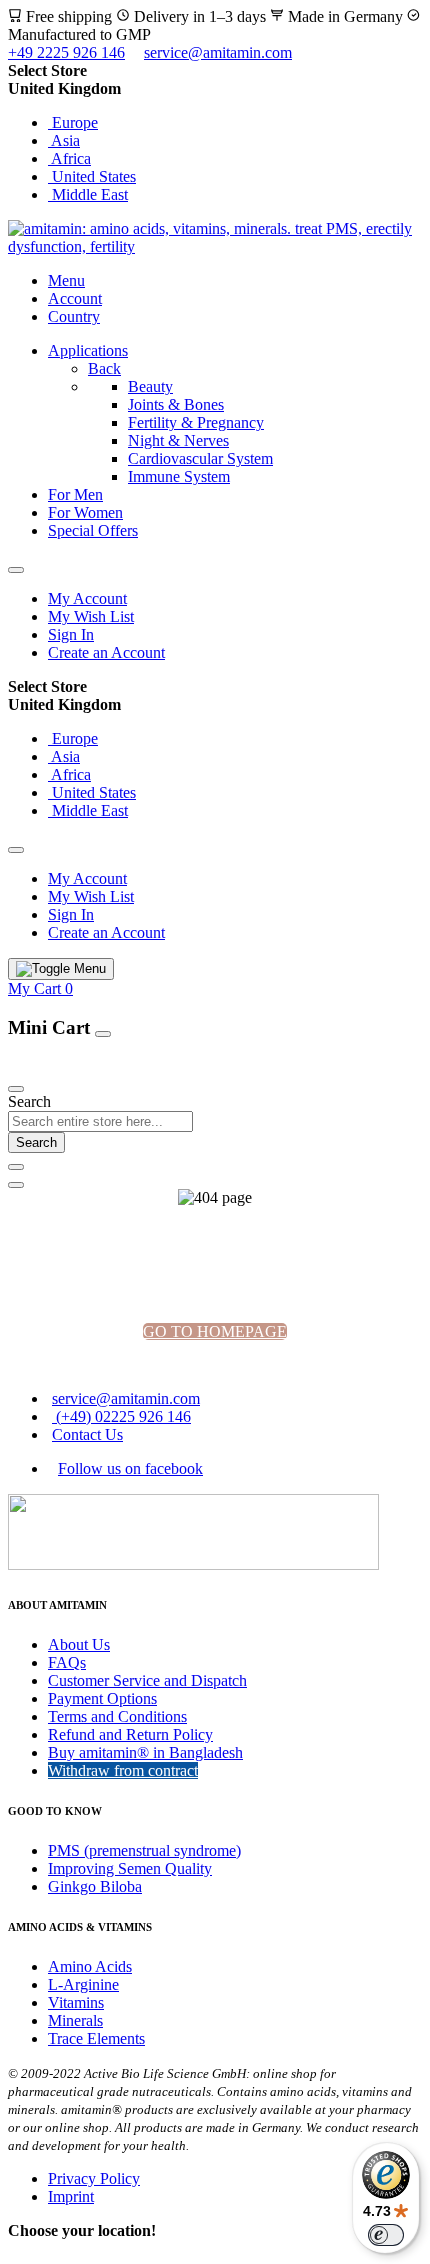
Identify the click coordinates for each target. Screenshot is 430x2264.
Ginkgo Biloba (95, 1886)
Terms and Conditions (117, 1716)
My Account (87, 598)
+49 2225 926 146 (66, 52)
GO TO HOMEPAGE (215, 1331)
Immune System (179, 476)
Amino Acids (90, 1966)
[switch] (386, 2235)
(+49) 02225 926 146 (121, 1416)
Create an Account (106, 652)
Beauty (150, 386)
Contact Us (87, 1434)
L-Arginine (83, 1984)
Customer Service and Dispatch (147, 1680)
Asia (64, 140)
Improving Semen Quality (130, 1868)
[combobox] (100, 1121)
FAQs (67, 1662)
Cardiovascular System (200, 458)
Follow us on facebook (130, 1468)
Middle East (88, 194)
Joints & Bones (176, 404)
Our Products (54, 1065)
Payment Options (102, 1698)
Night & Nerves (178, 440)
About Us (79, 1644)
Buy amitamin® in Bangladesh (145, 1752)
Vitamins (76, 2002)
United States (92, 176)
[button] (215, 89)
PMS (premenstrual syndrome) (144, 1850)
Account (75, 298)
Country (74, 316)
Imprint (71, 2196)
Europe (73, 122)
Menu (66, 280)
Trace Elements (96, 2038)
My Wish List (91, 616)
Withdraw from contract (123, 1770)
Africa (69, 158)
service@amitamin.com (218, 52)
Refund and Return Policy (130, 1734)
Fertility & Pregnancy (196, 422)
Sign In (71, 634)
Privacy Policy (94, 2178)
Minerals (75, 2020)
